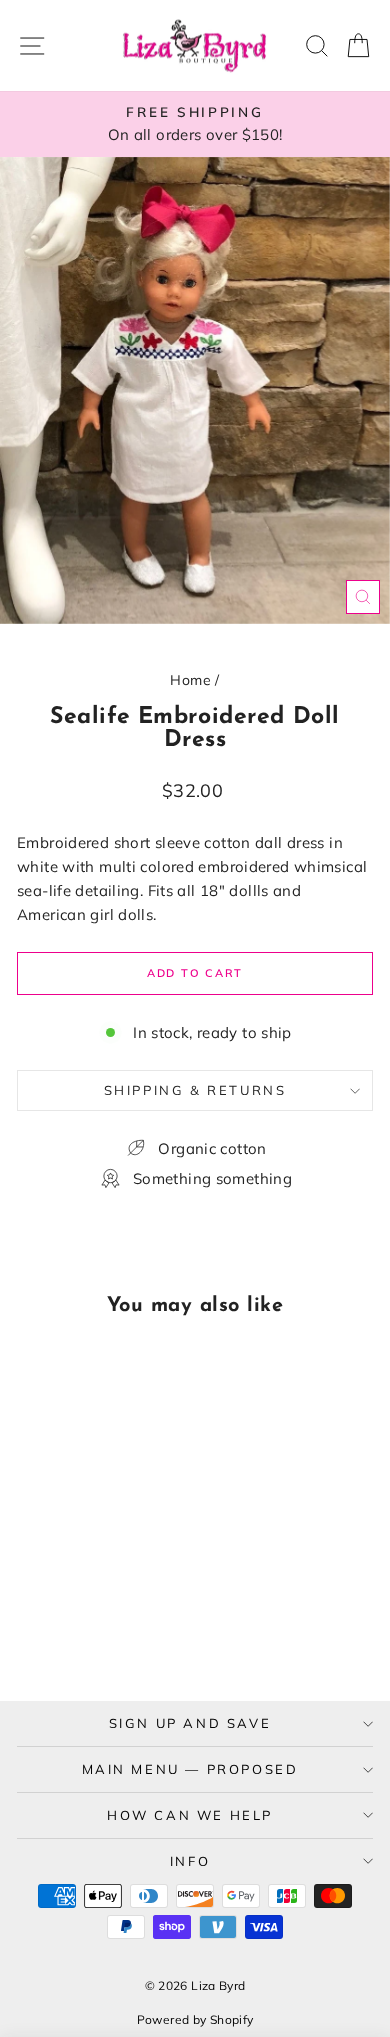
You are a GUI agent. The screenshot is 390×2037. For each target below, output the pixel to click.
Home (190, 680)
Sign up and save (190, 1723)
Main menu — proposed (190, 1769)
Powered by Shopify (195, 2019)
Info (190, 1861)
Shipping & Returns (195, 1090)
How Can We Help (190, 1815)
